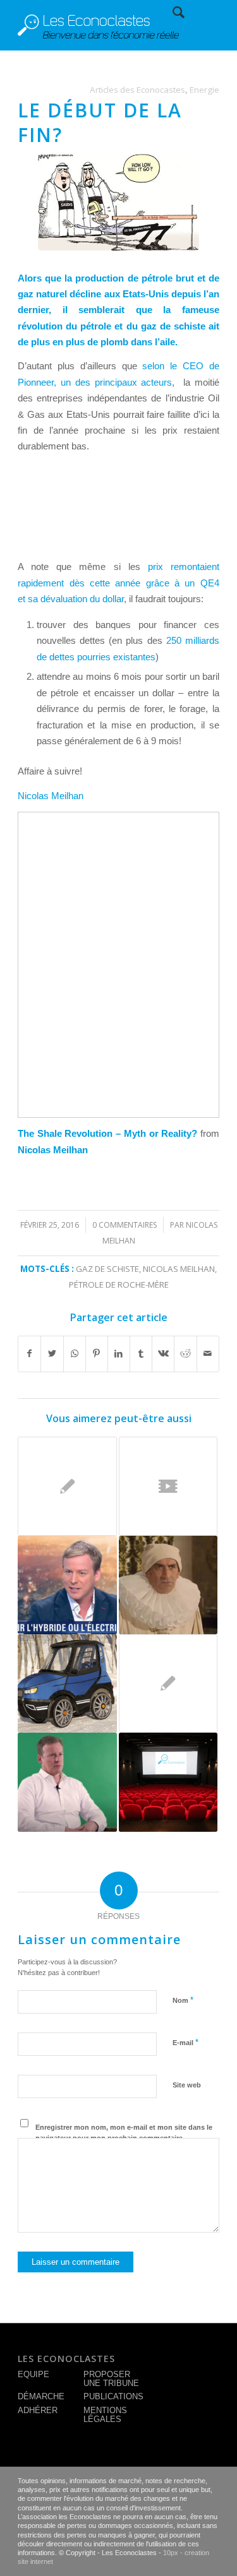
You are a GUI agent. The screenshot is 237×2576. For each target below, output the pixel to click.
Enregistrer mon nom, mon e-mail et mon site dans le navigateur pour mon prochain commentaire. (124, 2133)
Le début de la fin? (100, 122)
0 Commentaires (125, 1225)
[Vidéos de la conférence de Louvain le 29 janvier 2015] (168, 1782)
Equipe (33, 2374)
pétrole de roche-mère (119, 1285)
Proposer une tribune (111, 2379)
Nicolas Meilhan (51, 796)
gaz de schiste (107, 1269)
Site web (187, 2085)
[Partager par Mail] (208, 1354)
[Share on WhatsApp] (75, 1354)
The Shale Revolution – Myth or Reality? (107, 1133)
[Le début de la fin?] (118, 202)
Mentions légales (105, 2415)
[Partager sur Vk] (163, 1354)
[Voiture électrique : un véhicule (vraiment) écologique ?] (67, 1782)
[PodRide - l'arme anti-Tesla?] (67, 1683)
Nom (183, 2000)
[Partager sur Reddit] (185, 1354)
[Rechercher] (172, 13)
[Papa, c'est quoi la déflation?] (168, 1683)
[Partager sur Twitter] (52, 1354)
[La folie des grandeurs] (168, 1585)
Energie (204, 90)
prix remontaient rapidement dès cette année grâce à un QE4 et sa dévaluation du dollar (118, 583)
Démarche (41, 2396)
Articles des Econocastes (137, 90)
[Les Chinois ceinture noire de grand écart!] (67, 1486)
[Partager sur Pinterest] (97, 1354)
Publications (113, 2396)
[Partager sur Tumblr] (141, 1354)
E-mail (185, 2042)
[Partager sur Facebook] (29, 1354)
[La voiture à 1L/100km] (168, 1486)
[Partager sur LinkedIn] (119, 1354)
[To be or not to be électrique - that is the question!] (67, 1585)
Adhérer (38, 2410)
